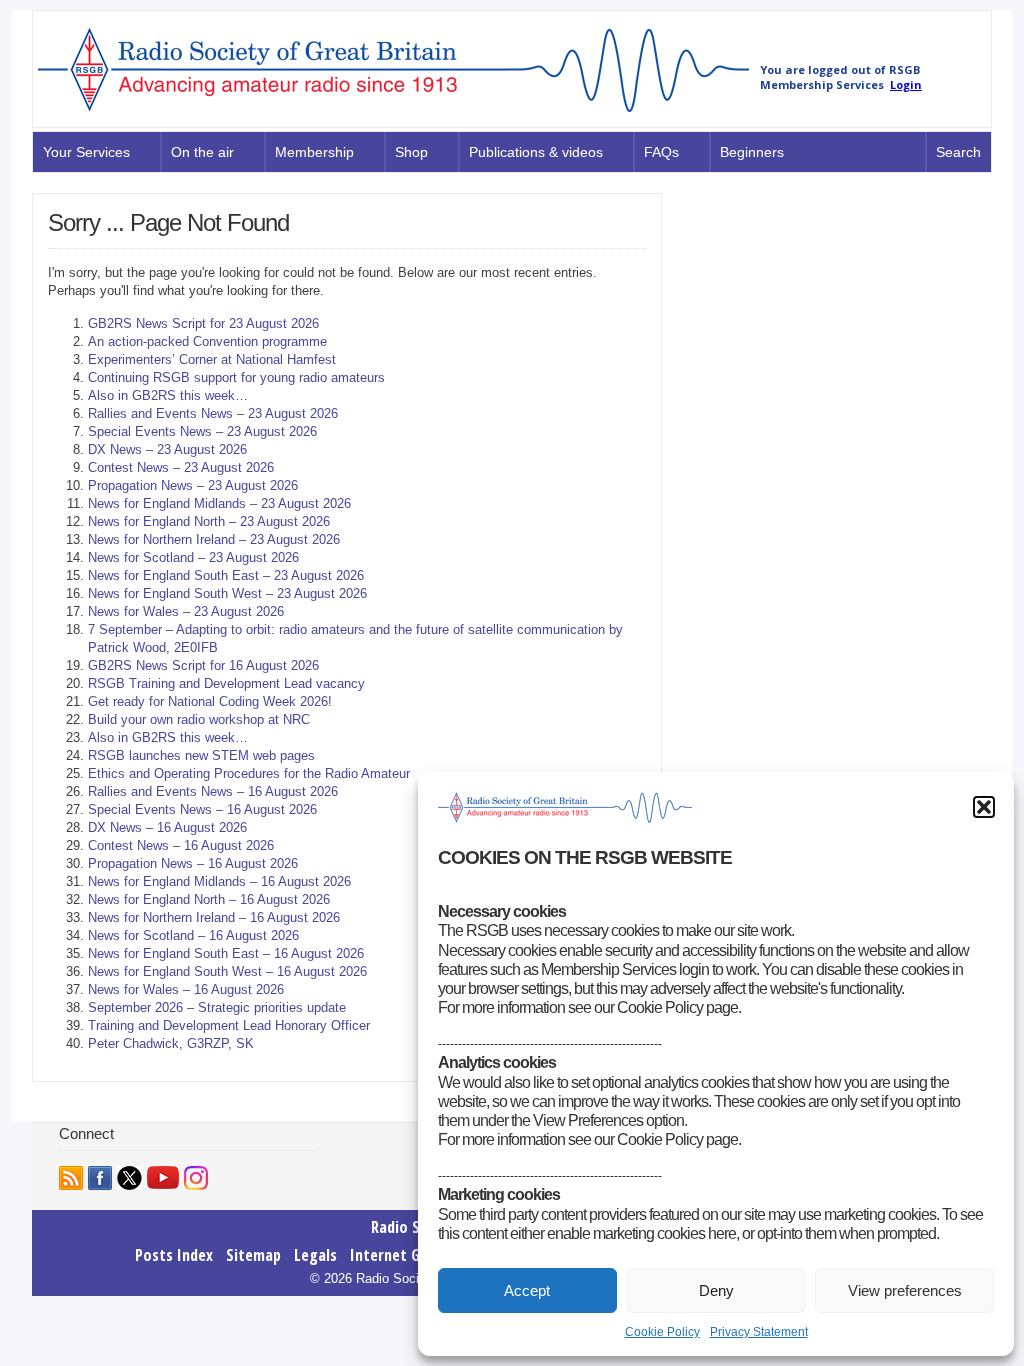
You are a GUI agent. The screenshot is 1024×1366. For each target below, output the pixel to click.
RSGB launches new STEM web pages (201, 755)
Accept (527, 1290)
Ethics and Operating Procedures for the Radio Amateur (249, 773)
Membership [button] (314, 152)
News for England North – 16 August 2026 (209, 899)
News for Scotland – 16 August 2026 (193, 935)
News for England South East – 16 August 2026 (226, 953)
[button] (984, 807)
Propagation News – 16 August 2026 (193, 863)
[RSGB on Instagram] (196, 1178)
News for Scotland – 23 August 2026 (193, 557)
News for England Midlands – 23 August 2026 (219, 503)
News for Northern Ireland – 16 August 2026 (214, 917)
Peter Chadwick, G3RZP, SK (171, 1043)
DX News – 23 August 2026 (167, 449)
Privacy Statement (759, 1332)
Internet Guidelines (414, 1255)
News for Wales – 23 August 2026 (186, 611)
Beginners (752, 152)
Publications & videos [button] (536, 152)
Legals (315, 1255)
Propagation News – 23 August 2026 (193, 485)
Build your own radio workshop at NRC (199, 719)
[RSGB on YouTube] (163, 1177)
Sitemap (253, 1255)
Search (958, 152)
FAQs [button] (661, 152)
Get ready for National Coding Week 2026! (210, 701)
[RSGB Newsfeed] (71, 1178)
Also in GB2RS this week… (168, 395)
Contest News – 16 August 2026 (181, 845)
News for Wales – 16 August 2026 (186, 989)
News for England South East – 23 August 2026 (226, 575)
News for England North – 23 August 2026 (209, 521)
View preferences (905, 1290)
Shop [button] (411, 152)
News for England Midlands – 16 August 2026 (219, 881)
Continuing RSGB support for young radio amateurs (236, 377)
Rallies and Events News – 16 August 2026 (213, 791)
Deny (716, 1290)
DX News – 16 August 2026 (167, 827)
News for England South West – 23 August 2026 (227, 593)
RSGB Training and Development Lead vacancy (226, 683)
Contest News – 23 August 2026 (181, 467)
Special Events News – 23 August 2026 (202, 431)
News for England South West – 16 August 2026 (227, 971)
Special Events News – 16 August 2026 (202, 809)
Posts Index (174, 1255)
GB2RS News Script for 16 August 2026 (203, 665)
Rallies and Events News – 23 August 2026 (213, 413)
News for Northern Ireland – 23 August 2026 (214, 539)
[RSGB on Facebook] (100, 1178)
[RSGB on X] (129, 1178)
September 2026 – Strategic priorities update (217, 1007)
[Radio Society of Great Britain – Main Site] (393, 113)
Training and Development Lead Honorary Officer (229, 1025)
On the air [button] (202, 152)
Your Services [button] (86, 152)
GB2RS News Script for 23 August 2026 (203, 323)
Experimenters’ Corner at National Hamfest (212, 359)
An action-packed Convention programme (207, 341)
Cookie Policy (662, 1332)
